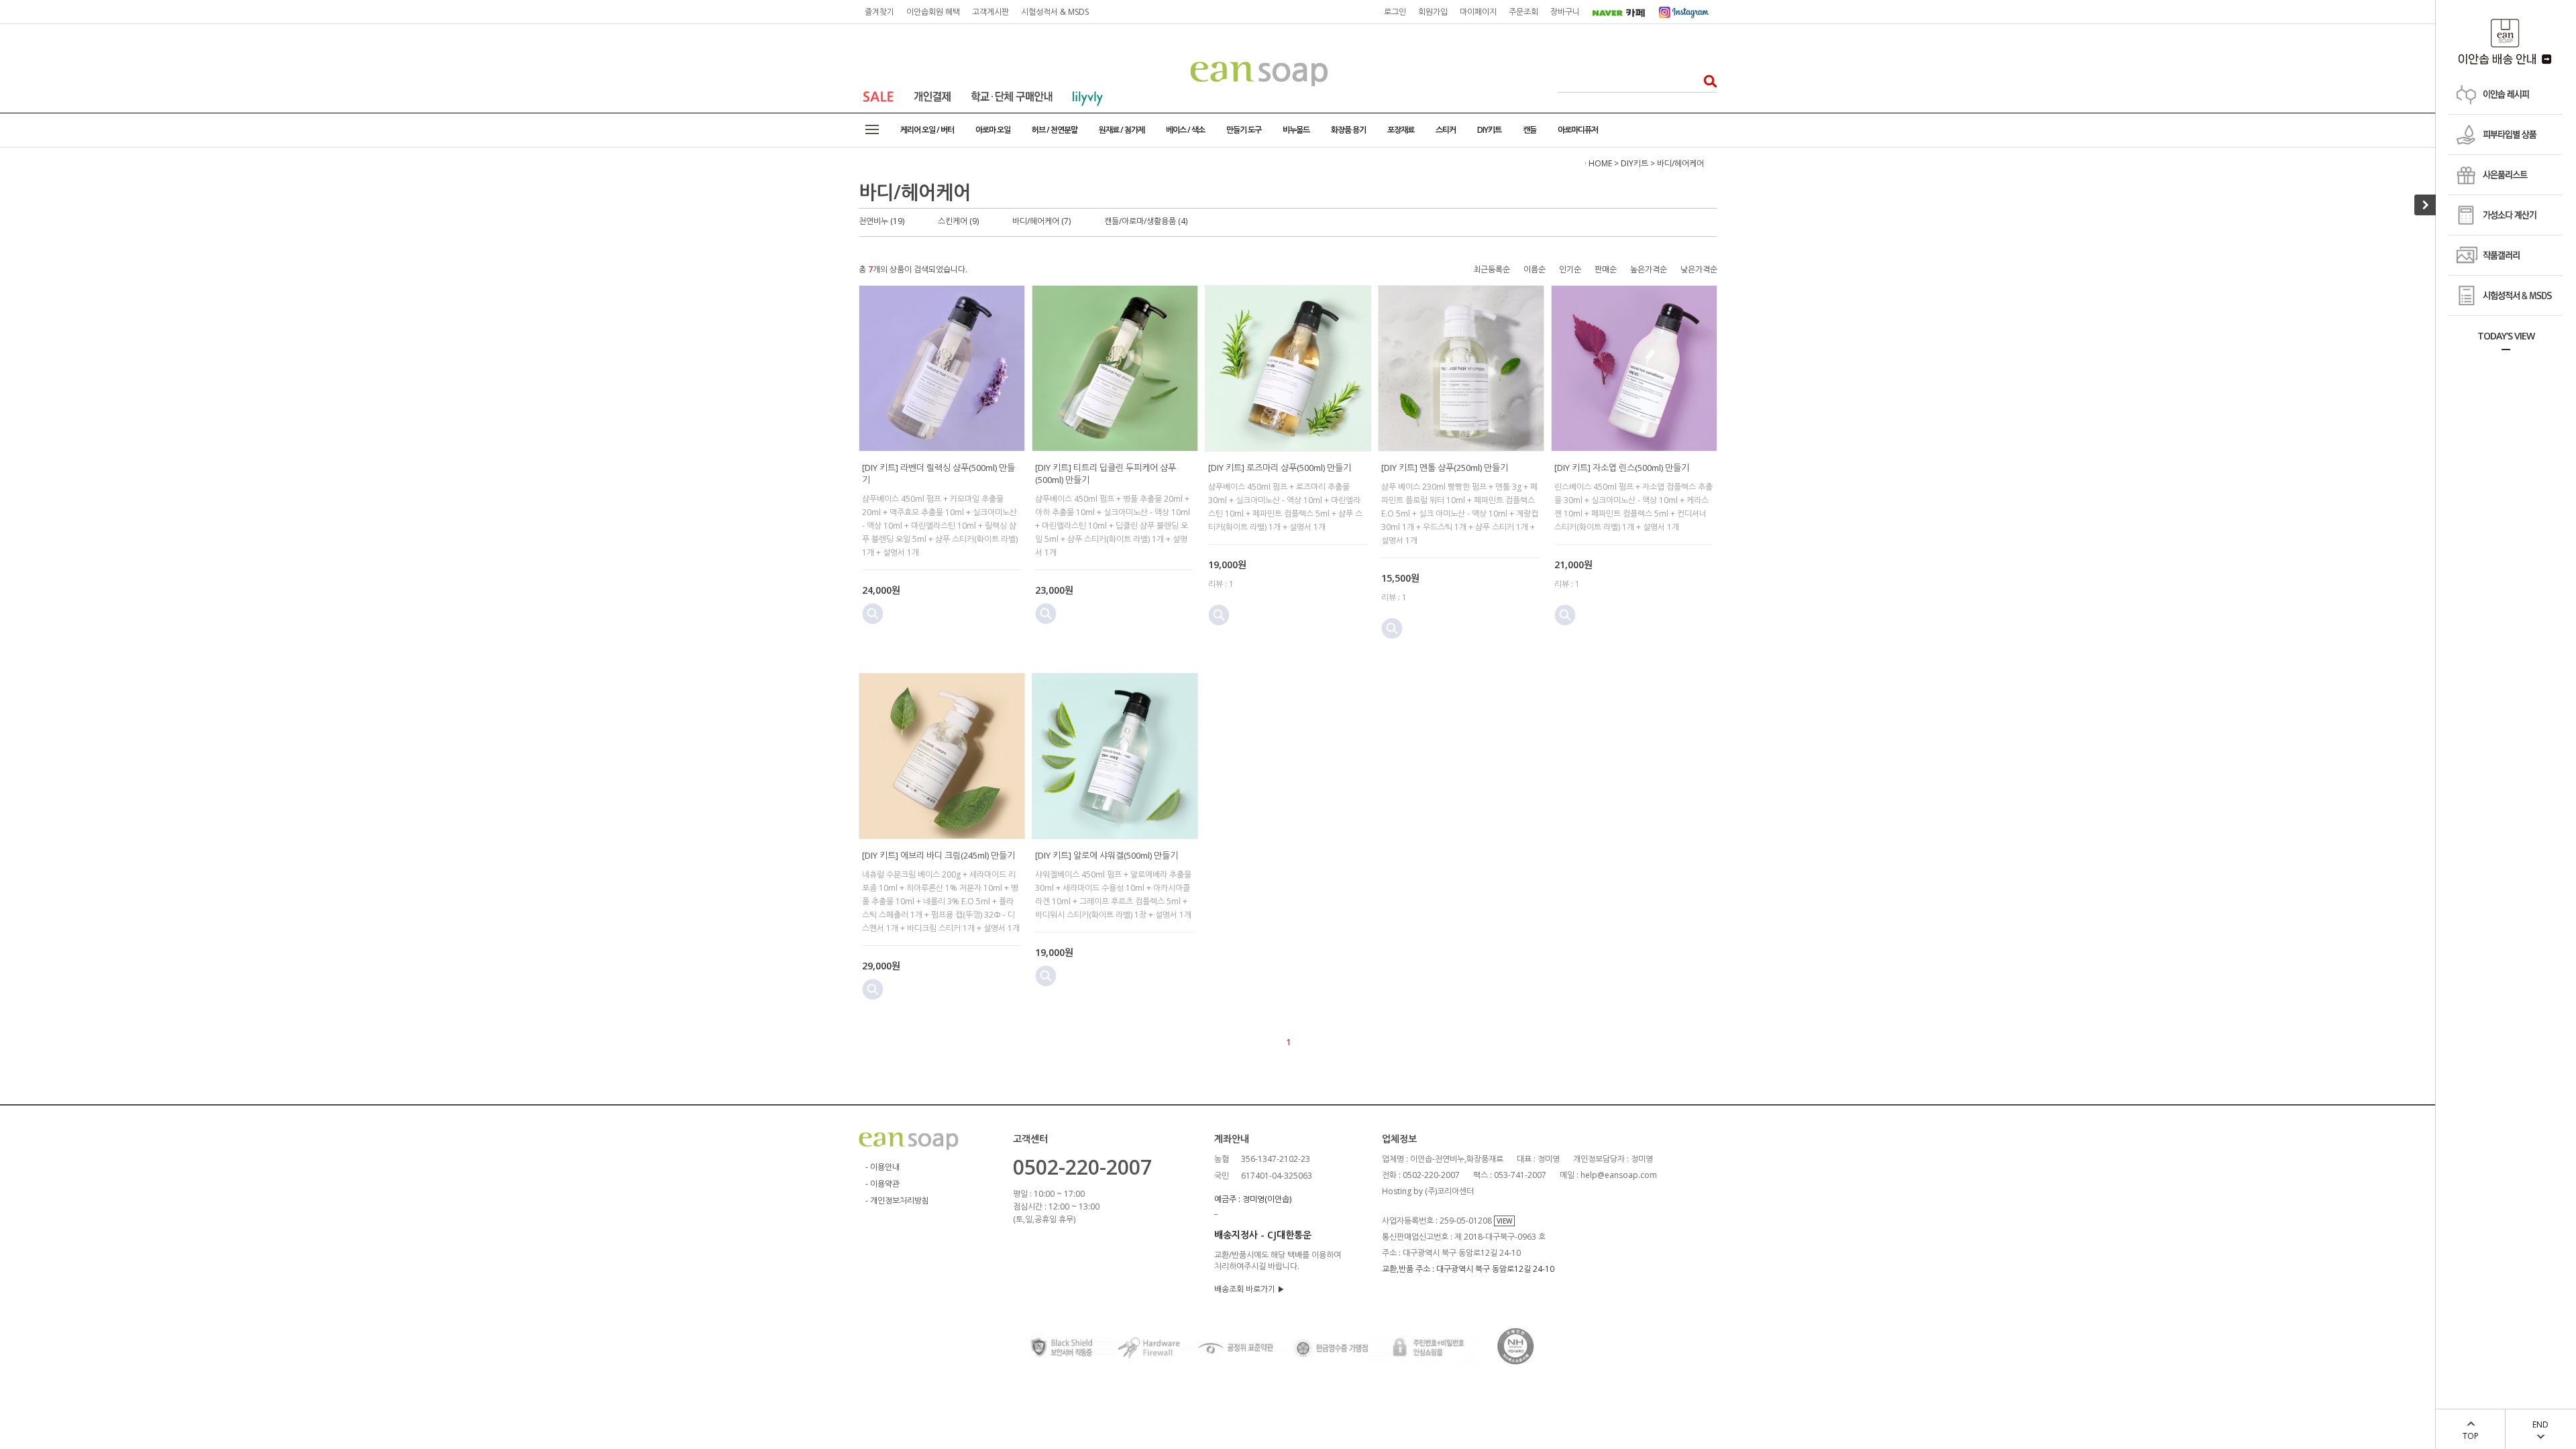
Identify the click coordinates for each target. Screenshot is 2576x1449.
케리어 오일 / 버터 (927, 130)
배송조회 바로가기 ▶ (1249, 1289)
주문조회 (1523, 12)
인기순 (1570, 269)
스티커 (1446, 130)
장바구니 (1565, 12)
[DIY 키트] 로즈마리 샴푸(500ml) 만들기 (1280, 468)
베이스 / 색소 (1185, 130)
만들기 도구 (1244, 130)
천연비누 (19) (881, 221)
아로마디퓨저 (1578, 130)
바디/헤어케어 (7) (1041, 221)
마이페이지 (1478, 12)
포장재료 (1401, 130)
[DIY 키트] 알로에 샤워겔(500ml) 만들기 (1107, 855)
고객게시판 (990, 12)
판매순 (1606, 269)
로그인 (1395, 12)
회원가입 (1433, 12)
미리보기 (873, 614)
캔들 (1529, 130)
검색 (1706, 81)
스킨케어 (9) (958, 221)
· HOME (1598, 163)
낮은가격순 (1699, 269)
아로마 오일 (993, 130)
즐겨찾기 (879, 12)
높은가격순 (1649, 269)
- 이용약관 (882, 1184)
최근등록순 (1492, 269)
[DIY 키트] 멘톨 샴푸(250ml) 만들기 (1445, 468)
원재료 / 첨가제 (1122, 130)
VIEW (1504, 1221)
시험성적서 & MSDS (1055, 12)
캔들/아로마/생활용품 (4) (1146, 221)
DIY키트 (1489, 130)
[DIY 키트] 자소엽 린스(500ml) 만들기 (1622, 468)
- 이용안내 (882, 1167)
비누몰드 (1296, 130)
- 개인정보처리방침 (897, 1200)
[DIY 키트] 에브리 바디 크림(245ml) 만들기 (938, 855)
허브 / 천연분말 (1055, 130)
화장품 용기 (1348, 130)
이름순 (1535, 269)
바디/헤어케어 (1680, 163)
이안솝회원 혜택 (933, 12)
